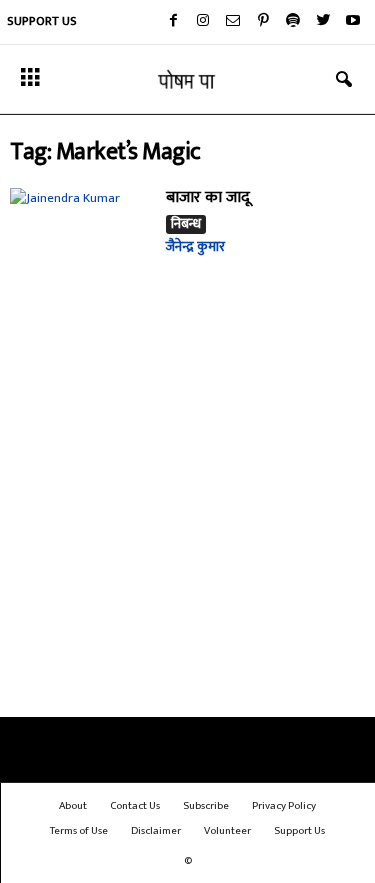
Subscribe (206, 806)
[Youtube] (353, 22)
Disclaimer (156, 831)
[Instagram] (203, 22)
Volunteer (227, 831)
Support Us (42, 21)
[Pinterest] (263, 22)
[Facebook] (173, 22)
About (73, 806)
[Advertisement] (187, 516)
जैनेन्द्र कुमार (195, 246)
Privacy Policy (284, 806)
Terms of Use (79, 831)
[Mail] (233, 22)
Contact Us (135, 806)
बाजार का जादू (208, 197)
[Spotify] (293, 22)
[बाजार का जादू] (81, 241)
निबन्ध (186, 224)
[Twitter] (323, 22)
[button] (344, 80)
